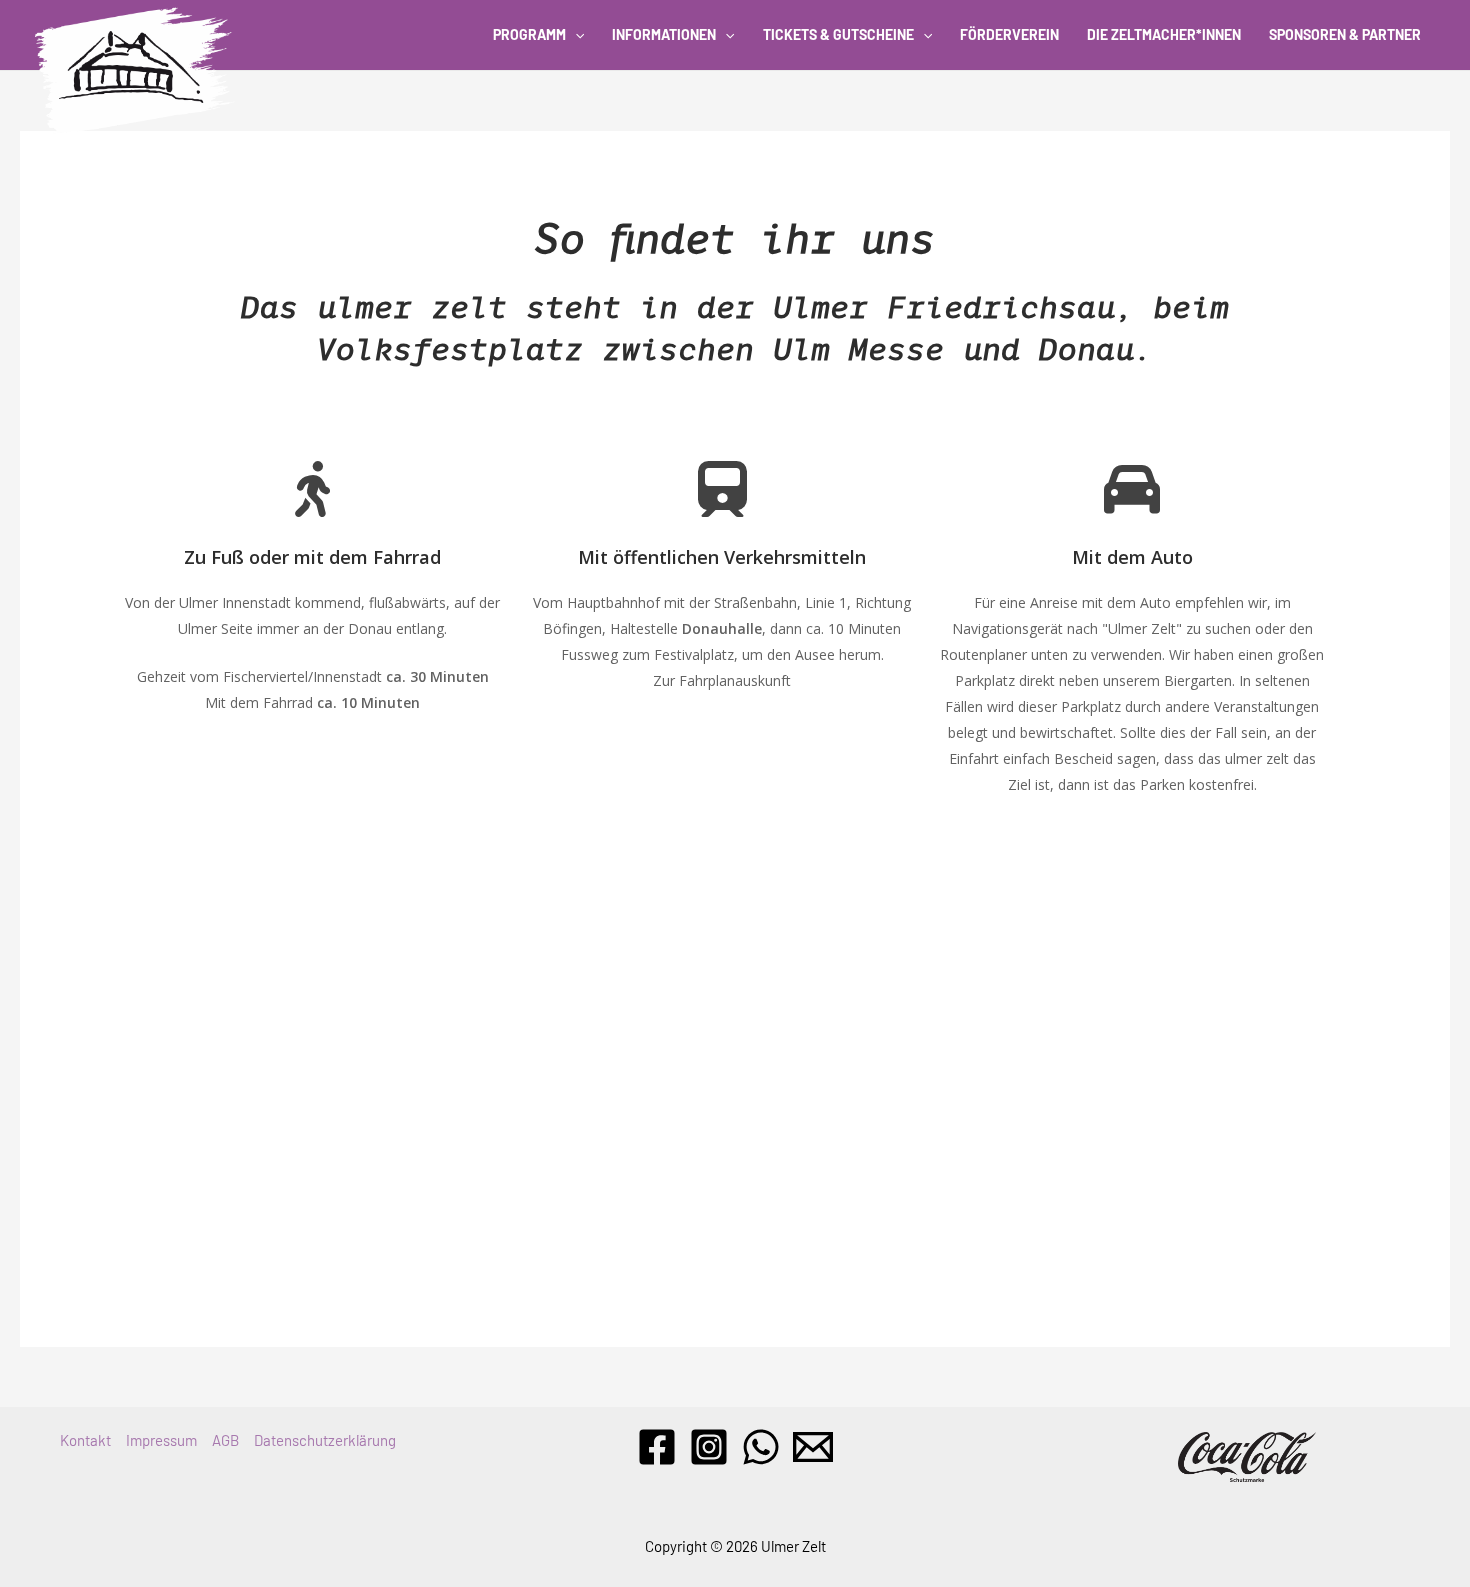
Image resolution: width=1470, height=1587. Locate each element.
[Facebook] (657, 1447)
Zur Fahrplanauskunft (722, 680)
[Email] (813, 1447)
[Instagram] (709, 1447)
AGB (225, 1440)
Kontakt (85, 1440)
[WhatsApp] (761, 1447)
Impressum (161, 1440)
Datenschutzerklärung (325, 1440)
